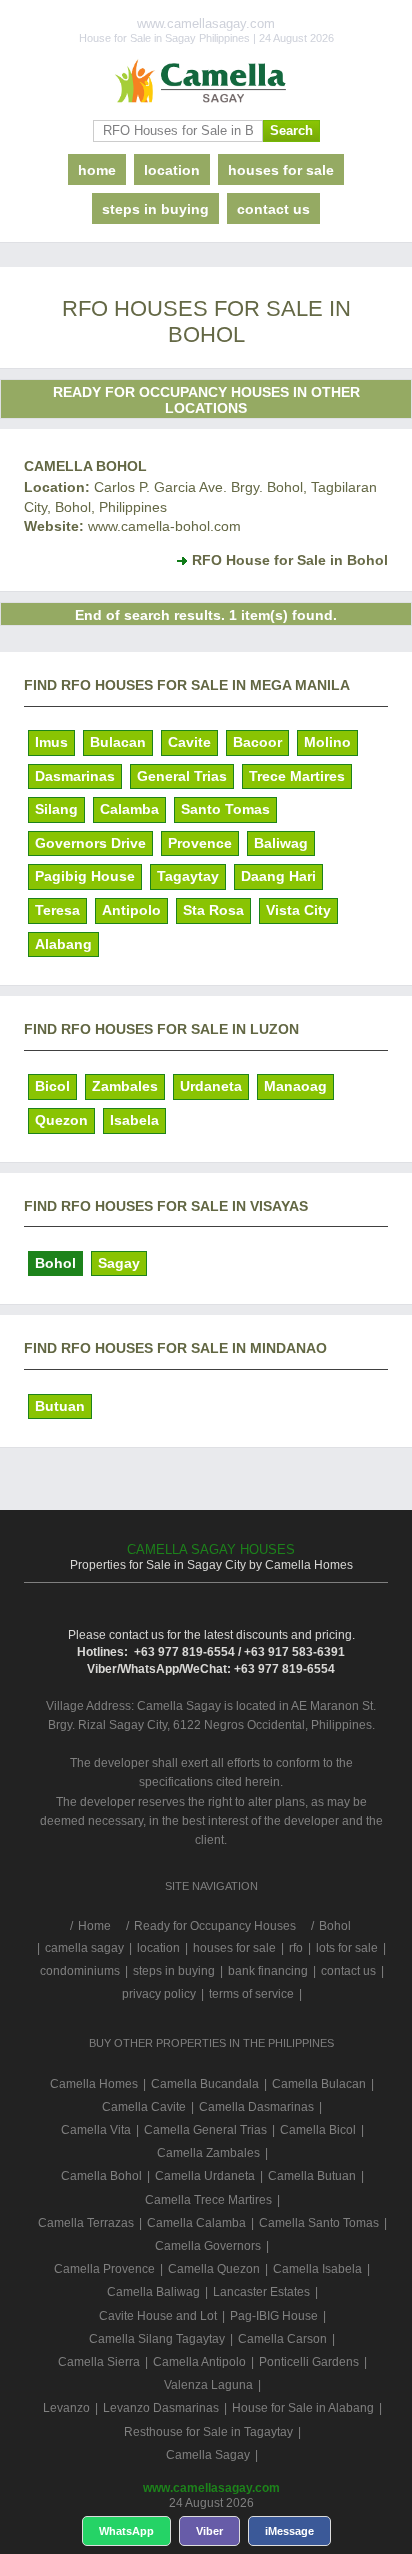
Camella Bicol (318, 2130)
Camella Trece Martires (208, 2200)
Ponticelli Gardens (309, 2362)
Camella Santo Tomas (319, 2223)
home (97, 170)
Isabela (134, 1120)
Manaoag (295, 1086)
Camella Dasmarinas (256, 2107)
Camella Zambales (208, 2153)
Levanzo (66, 2408)
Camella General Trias (205, 2130)
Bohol (55, 1263)
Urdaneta (211, 1086)
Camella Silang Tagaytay (157, 2339)
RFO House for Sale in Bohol (290, 560)
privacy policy (159, 1994)
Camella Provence (104, 2269)
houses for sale (281, 170)
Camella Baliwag (153, 2292)
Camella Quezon (214, 2269)
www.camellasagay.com (211, 2488)
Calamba (129, 809)
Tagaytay (188, 876)
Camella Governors (208, 2246)
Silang (56, 809)
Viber (209, 2531)
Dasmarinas (75, 776)
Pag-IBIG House (274, 2316)
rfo (296, 1948)
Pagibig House (85, 876)
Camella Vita (96, 2130)
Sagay (119, 1263)
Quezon (61, 1120)
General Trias (182, 776)
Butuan (60, 1406)
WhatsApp (126, 2531)
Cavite (189, 742)
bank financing (268, 1971)
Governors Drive (90, 843)
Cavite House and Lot (158, 2316)
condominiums (80, 1971)
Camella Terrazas (86, 2223)
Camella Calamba (196, 2223)
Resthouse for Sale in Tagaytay (208, 2432)
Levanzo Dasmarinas (161, 2408)
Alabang (63, 944)
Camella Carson (282, 2339)
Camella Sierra (99, 2362)
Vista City (298, 910)
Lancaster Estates (261, 2292)
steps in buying (155, 209)
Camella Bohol (85, 466)
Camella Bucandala (205, 2084)
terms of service (251, 1994)
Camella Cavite (144, 2107)
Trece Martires (297, 776)
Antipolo (131, 910)
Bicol (52, 1086)
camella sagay (84, 1948)
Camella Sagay (208, 2455)
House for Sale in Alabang (303, 2408)
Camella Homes (94, 2084)
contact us (273, 209)
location (172, 170)
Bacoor (257, 742)
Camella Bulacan (319, 2084)
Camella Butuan (312, 2176)
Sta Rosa (213, 910)
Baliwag (281, 843)
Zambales (125, 1086)
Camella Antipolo (199, 2362)
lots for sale (347, 1948)
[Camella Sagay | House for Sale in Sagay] (206, 82)
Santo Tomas (225, 809)
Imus (51, 742)
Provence (200, 843)
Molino (327, 742)
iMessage (289, 2531)
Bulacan (118, 742)
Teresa (57, 910)
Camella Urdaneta (205, 2176)
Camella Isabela (317, 2269)
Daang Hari (278, 876)
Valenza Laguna (208, 2385)
